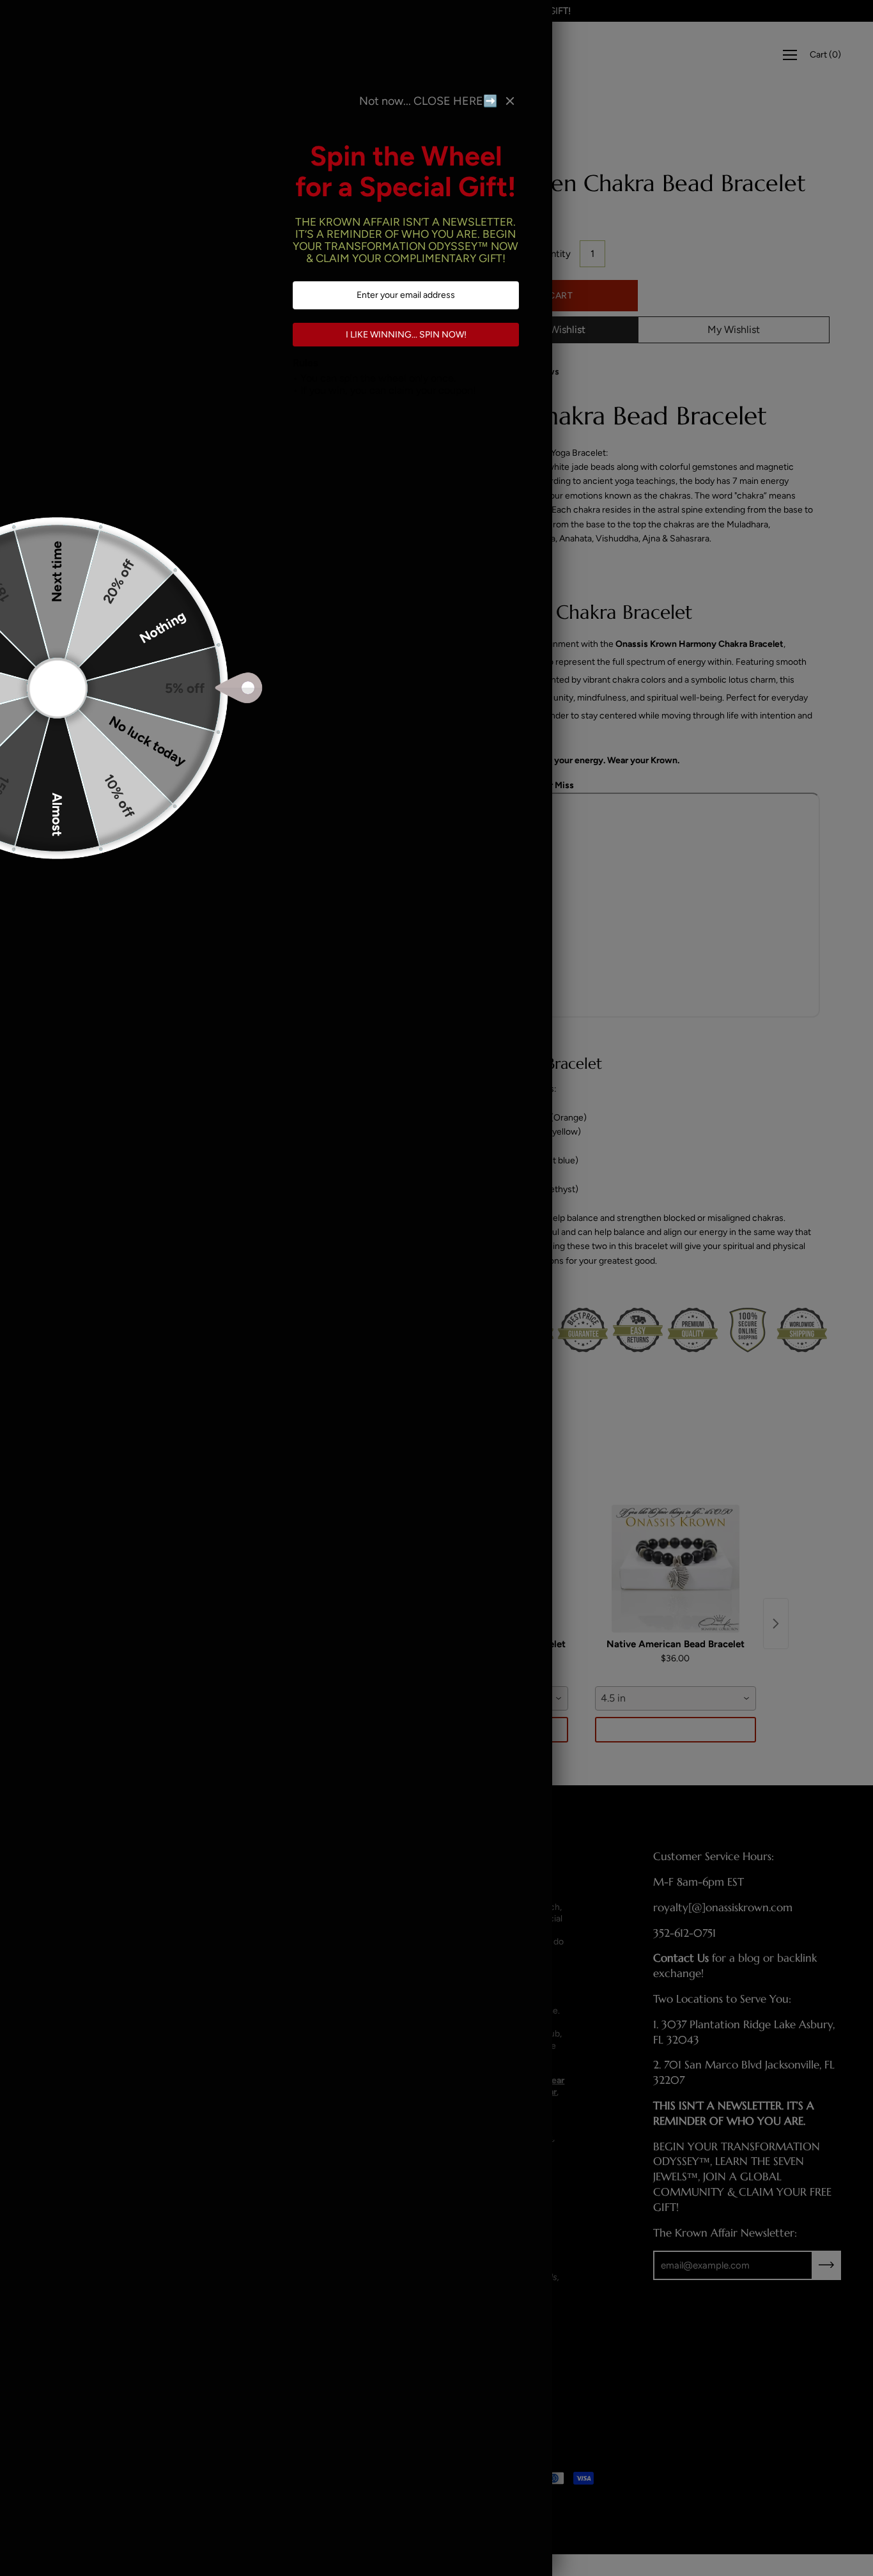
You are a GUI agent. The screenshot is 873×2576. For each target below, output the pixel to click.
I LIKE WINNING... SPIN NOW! (406, 335)
